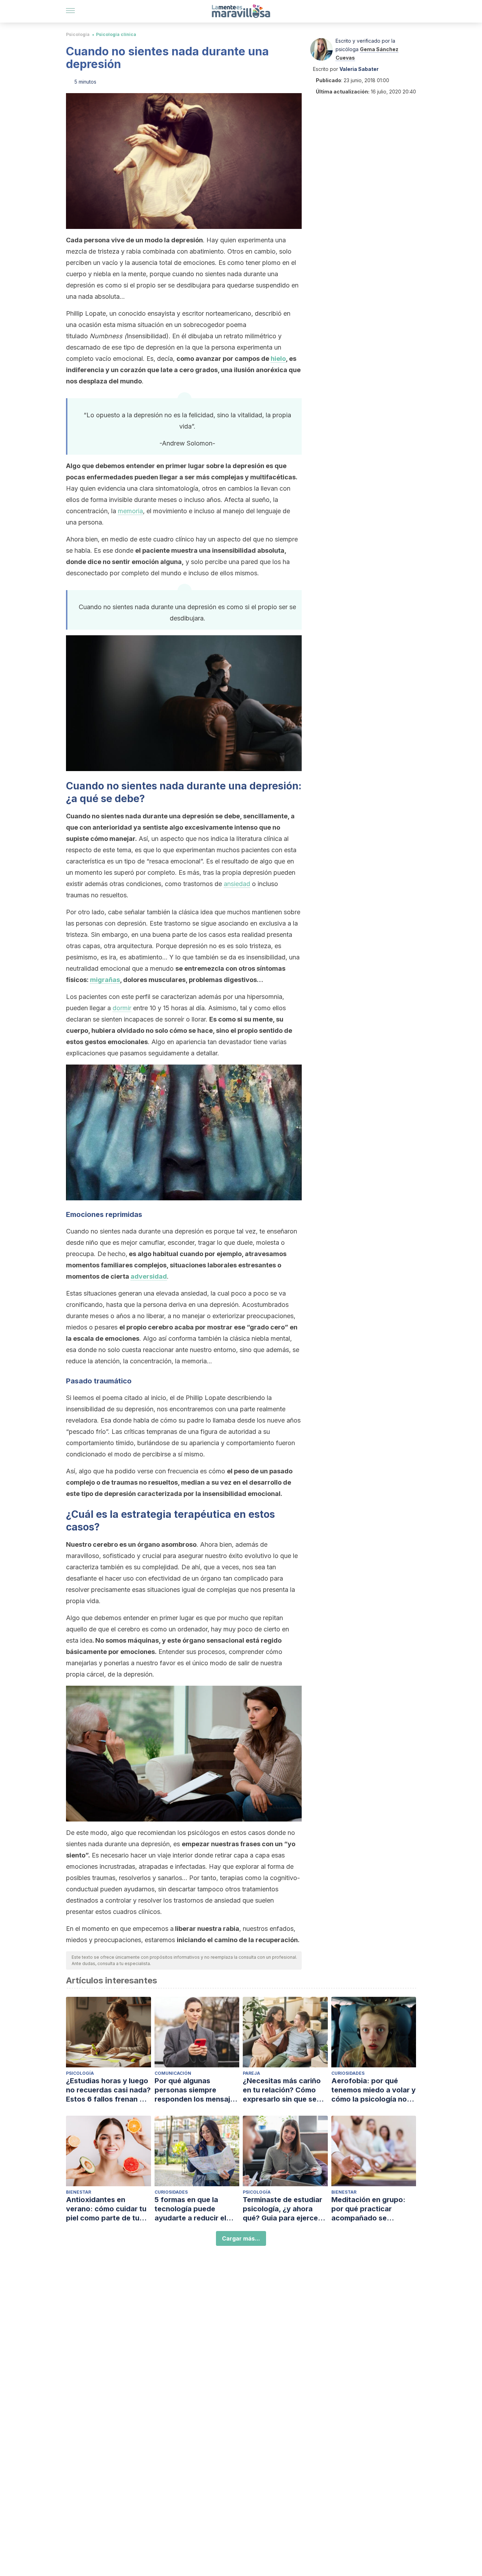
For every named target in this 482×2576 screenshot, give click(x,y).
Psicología (78, 34)
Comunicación (173, 2073)
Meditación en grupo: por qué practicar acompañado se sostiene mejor (368, 2209)
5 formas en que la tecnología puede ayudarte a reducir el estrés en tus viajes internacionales (190, 2209)
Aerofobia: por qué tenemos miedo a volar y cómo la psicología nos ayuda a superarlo (373, 2090)
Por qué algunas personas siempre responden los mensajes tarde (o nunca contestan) (196, 2090)
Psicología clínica (116, 34)
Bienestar (79, 2192)
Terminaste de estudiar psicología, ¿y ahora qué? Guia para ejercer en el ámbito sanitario (282, 2209)
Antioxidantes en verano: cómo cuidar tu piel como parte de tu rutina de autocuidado (106, 2209)
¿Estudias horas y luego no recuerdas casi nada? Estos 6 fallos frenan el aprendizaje (108, 2090)
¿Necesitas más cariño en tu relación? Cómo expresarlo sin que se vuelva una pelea (282, 2090)
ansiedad (237, 884)
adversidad (149, 1276)
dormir (122, 1008)
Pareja (251, 2073)
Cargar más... (241, 2238)
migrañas (105, 980)
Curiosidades (348, 2073)
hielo (278, 359)
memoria (130, 511)
